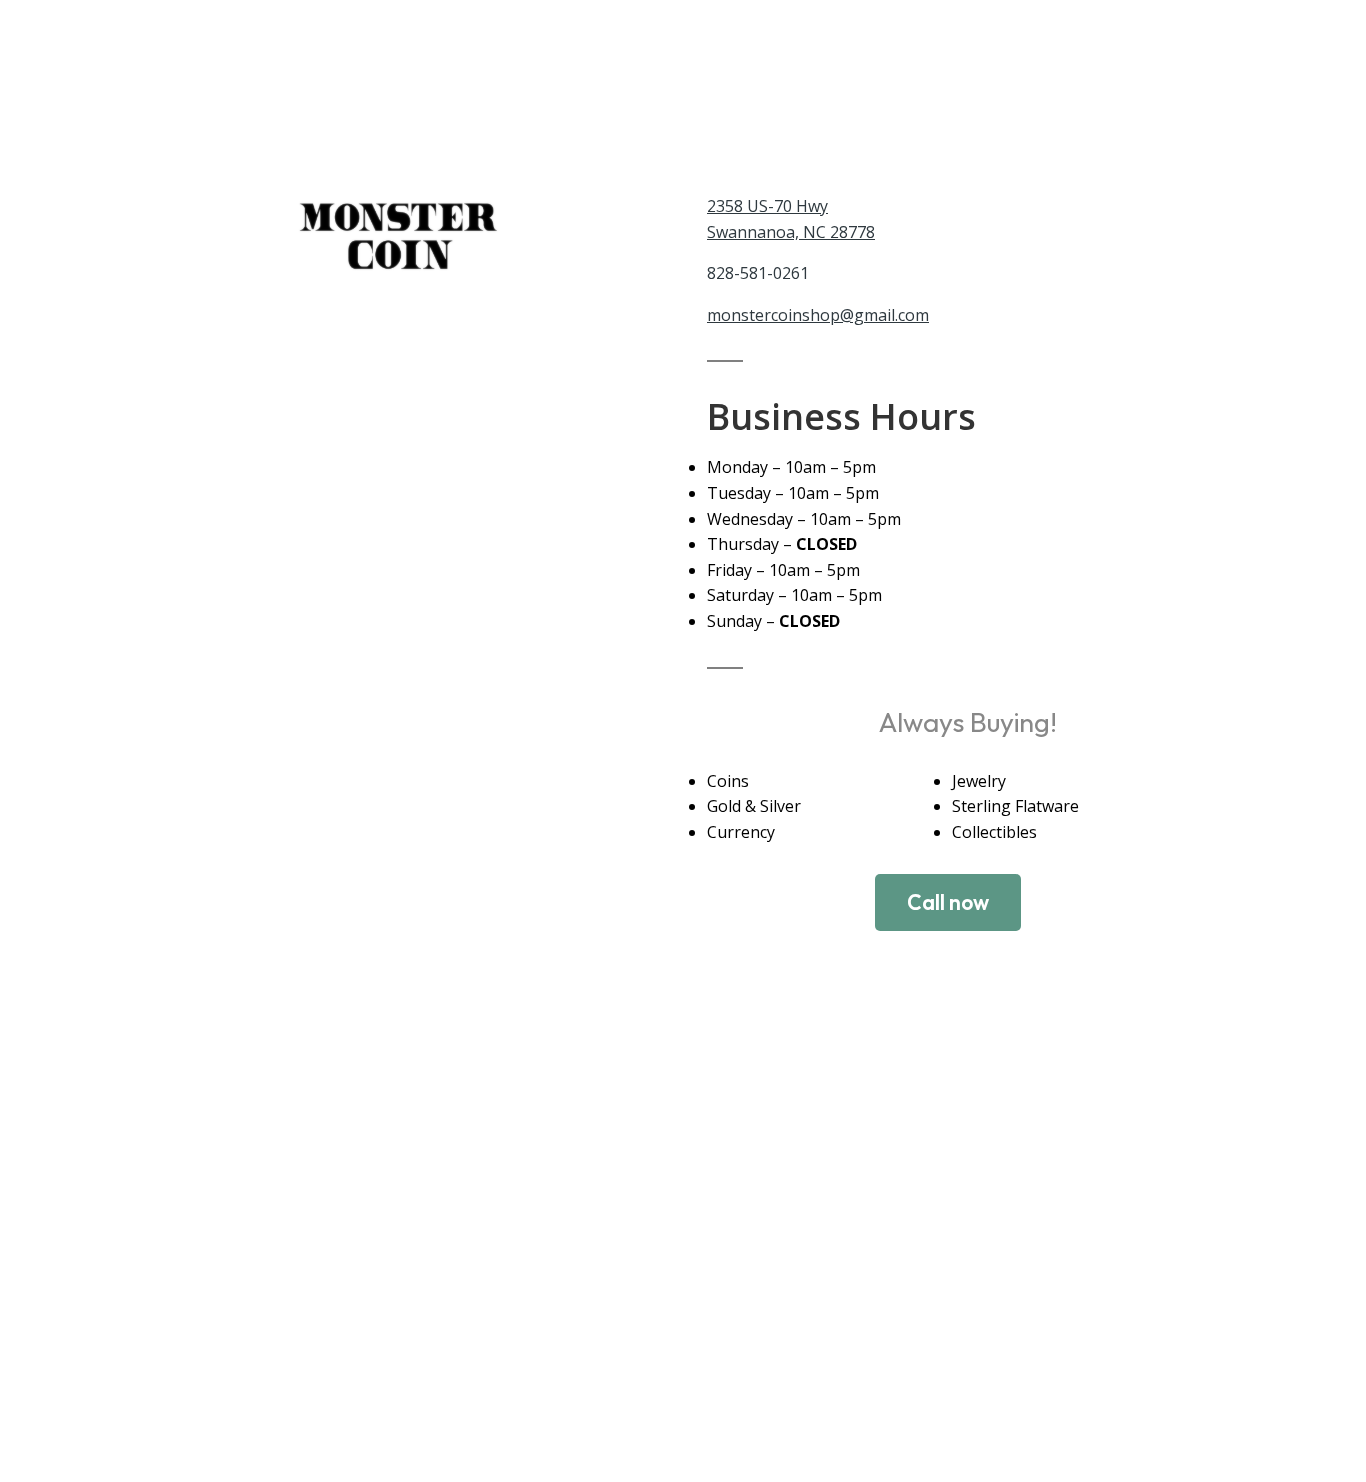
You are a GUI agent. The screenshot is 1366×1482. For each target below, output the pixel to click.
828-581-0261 (758, 273)
